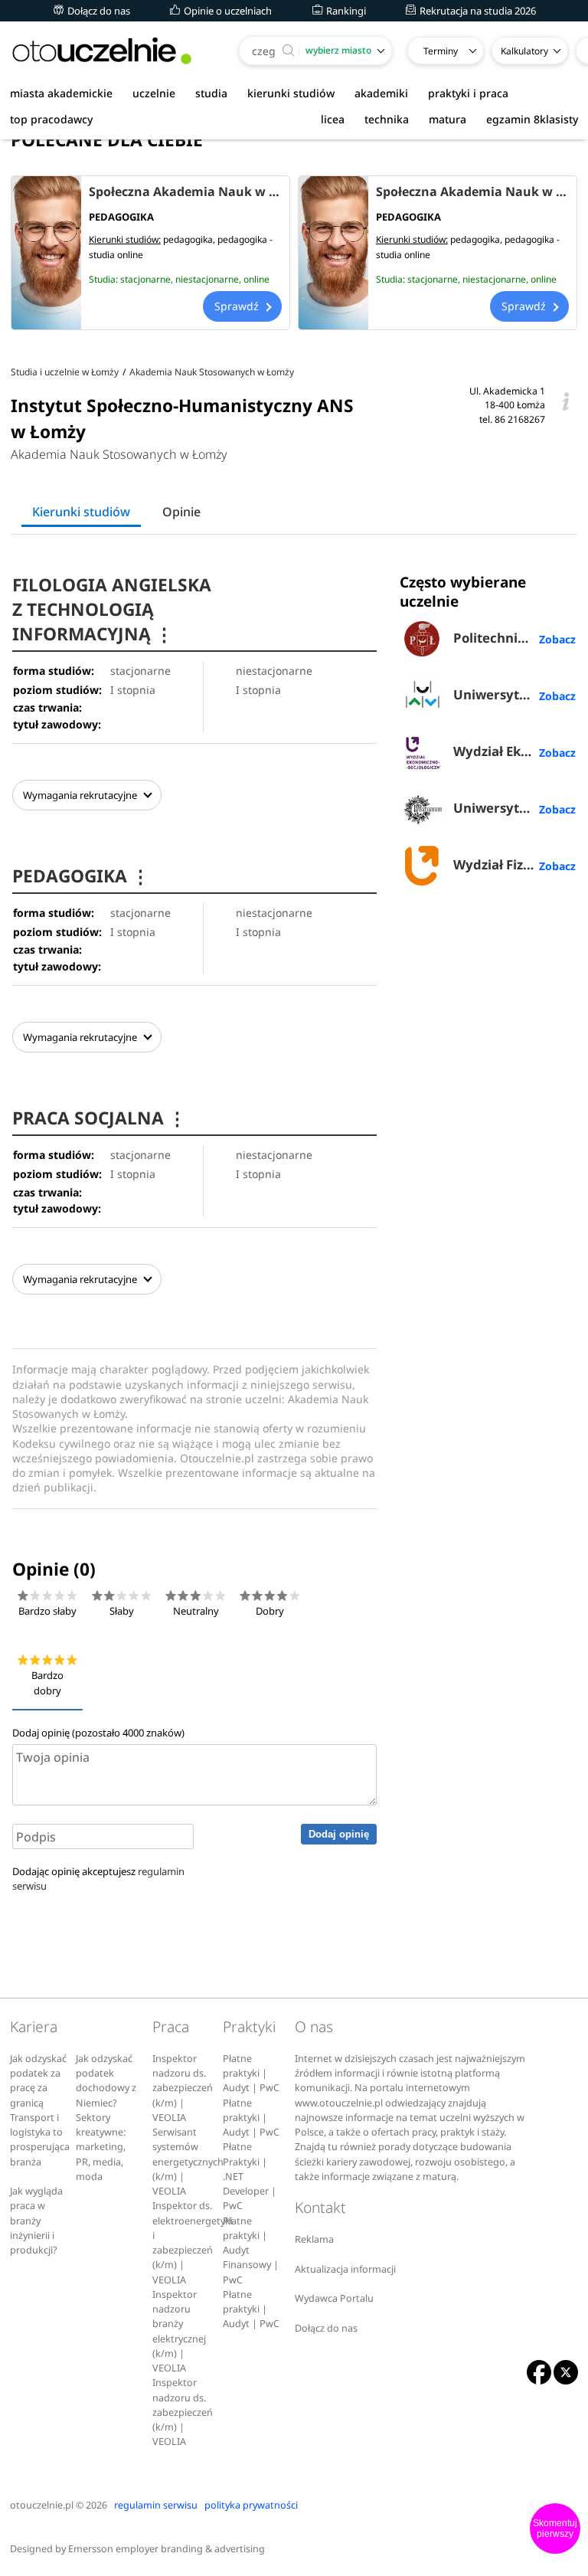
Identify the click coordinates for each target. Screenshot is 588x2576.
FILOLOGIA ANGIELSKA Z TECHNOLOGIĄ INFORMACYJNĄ (112, 609)
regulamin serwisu (156, 2505)
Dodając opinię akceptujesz (98, 1879)
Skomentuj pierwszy (555, 2529)
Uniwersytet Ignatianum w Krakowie (515, 808)
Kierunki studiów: (125, 239)
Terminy (441, 51)
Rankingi (345, 11)
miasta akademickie (61, 93)
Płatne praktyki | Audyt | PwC (251, 2074)
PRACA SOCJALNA (99, 1118)
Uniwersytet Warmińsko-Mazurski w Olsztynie (515, 694)
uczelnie (154, 93)
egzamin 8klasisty (532, 119)
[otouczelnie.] (102, 51)
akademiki (381, 93)
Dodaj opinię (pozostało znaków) (98, 1733)
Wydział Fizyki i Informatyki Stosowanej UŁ (515, 864)
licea (333, 119)
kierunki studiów (291, 93)
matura (448, 119)
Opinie (181, 512)
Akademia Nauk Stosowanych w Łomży (119, 454)
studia (211, 93)
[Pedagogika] (46, 253)
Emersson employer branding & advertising (167, 2549)
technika (387, 119)
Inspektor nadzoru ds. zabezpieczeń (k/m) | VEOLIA (183, 2088)
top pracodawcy (51, 119)
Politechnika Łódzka (515, 638)
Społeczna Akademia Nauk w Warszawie (185, 191)
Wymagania (80, 795)
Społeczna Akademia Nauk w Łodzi (472, 191)
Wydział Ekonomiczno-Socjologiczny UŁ (515, 751)
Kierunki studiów (81, 512)
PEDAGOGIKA (81, 876)
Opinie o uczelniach (227, 11)
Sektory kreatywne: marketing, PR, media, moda (101, 2147)
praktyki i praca (468, 93)
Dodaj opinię (339, 1834)
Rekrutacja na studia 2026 (477, 11)
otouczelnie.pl (42, 2505)
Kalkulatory (524, 51)
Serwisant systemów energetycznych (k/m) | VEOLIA (188, 2162)
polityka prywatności (251, 2505)
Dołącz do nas (98, 11)
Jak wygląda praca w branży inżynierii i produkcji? (36, 2221)
